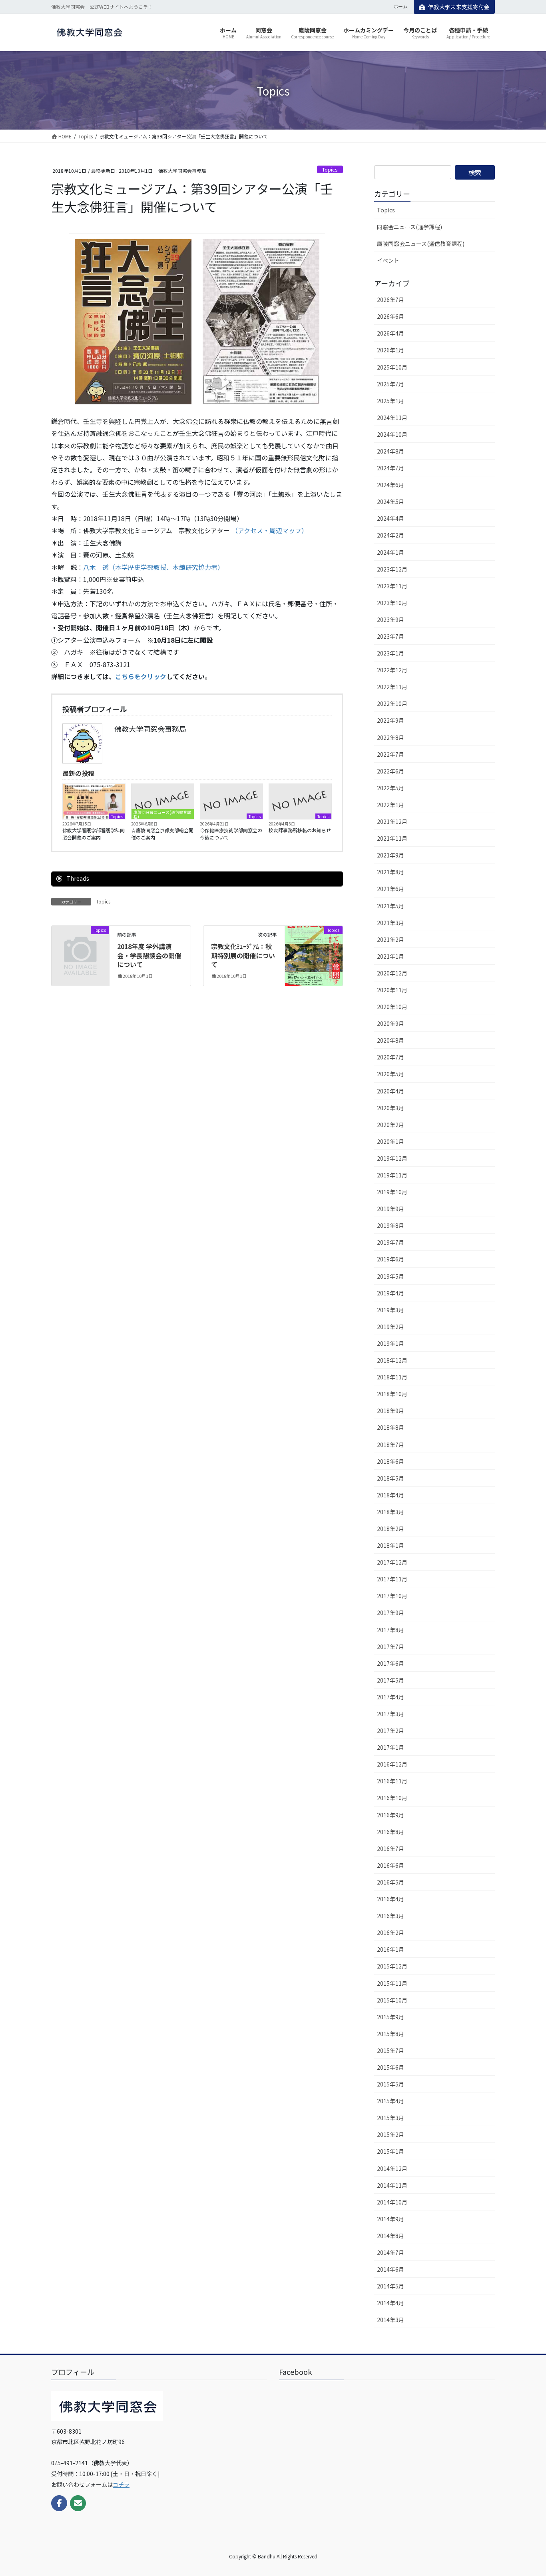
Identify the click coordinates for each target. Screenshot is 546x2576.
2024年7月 (391, 468)
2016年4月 (391, 1899)
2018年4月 (391, 1495)
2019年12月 (392, 1158)
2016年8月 (391, 1832)
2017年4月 (391, 1697)
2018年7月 (391, 1445)
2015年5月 (391, 2084)
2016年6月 (391, 1865)
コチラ (121, 2484)
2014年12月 (392, 2168)
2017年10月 (392, 1596)
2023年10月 (392, 603)
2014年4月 (391, 2303)
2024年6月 (391, 485)
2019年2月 (391, 1327)
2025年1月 (391, 401)
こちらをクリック (141, 676)
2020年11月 (392, 990)
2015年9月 (391, 2017)
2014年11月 (392, 2185)
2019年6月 (391, 1259)
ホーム (401, 6)
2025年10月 (392, 367)
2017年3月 (391, 1714)
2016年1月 (391, 1949)
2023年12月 (392, 569)
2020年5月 (391, 1074)
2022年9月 (391, 720)
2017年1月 (391, 1747)
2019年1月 (391, 1343)
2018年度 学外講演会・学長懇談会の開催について (149, 955)
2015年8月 (391, 2034)
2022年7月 (391, 754)
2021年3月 (391, 923)
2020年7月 (391, 1057)
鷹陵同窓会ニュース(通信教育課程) (162, 814)
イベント (388, 260)
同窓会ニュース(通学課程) (409, 227)
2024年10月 (392, 434)
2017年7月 (391, 1647)
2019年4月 (391, 1293)
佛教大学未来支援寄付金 (459, 7)
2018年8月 (391, 1427)
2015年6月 (391, 2067)
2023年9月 (391, 620)
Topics (330, 169)
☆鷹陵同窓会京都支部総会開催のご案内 (162, 834)
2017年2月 (391, 1731)
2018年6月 (391, 1461)
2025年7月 (391, 384)
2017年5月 (391, 1680)
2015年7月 (391, 2050)
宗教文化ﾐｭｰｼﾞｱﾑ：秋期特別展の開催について (243, 955)
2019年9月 (391, 1209)
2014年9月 (391, 2219)
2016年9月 (391, 1815)
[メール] (78, 2503)
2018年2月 (391, 1529)
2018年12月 (392, 1360)
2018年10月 (392, 1394)
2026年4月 (391, 333)
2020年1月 (391, 1141)
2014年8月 (391, 2236)
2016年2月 (391, 1932)
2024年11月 (392, 418)
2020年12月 (392, 973)
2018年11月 (392, 1377)
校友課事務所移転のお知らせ (300, 830)
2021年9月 (391, 855)
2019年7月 (391, 1242)
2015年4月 (391, 2101)
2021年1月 (391, 956)
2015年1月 (391, 2151)
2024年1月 (391, 552)
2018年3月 (391, 1512)
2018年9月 (391, 1411)
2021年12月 (392, 821)
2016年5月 (391, 1882)
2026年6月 (391, 316)
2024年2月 (391, 535)
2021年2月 (391, 939)
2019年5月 (391, 1276)
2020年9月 (391, 1023)
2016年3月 (391, 1916)
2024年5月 (391, 502)
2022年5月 (391, 788)
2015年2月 (391, 2134)
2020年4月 (391, 1091)
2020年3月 (391, 1108)
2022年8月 (391, 737)
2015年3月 (391, 2118)
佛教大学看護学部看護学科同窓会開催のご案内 (94, 834)
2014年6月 (391, 2269)
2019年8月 (391, 1225)
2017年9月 (391, 1613)
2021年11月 (392, 838)
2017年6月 (391, 1663)
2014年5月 (391, 2286)
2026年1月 (391, 350)
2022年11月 (392, 687)
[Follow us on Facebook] (59, 2503)
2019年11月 (392, 1175)
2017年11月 (392, 1579)
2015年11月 (392, 1983)
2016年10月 (392, 1798)
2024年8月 (391, 451)
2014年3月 (391, 2320)
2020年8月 (391, 1040)
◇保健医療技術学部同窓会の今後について (231, 834)
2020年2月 (391, 1125)
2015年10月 (392, 2000)
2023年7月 (391, 636)
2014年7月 (391, 2252)
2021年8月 (391, 872)
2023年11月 (392, 586)
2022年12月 (392, 670)
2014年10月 (392, 2202)
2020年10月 (392, 1007)
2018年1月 (391, 1545)
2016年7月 (391, 1849)
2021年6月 (391, 889)
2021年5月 (391, 906)
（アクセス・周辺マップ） (270, 530)
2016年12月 (392, 1764)
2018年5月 (391, 1478)
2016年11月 (392, 1781)
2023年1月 (391, 653)
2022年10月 (392, 703)
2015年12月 (392, 1966)
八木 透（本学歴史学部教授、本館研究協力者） (153, 567)
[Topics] (80, 943)
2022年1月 (391, 805)
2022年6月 (391, 771)
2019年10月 (392, 1192)
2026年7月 (391, 300)
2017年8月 (391, 1630)
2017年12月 (392, 1562)
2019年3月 (391, 1310)
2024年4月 (391, 518)
